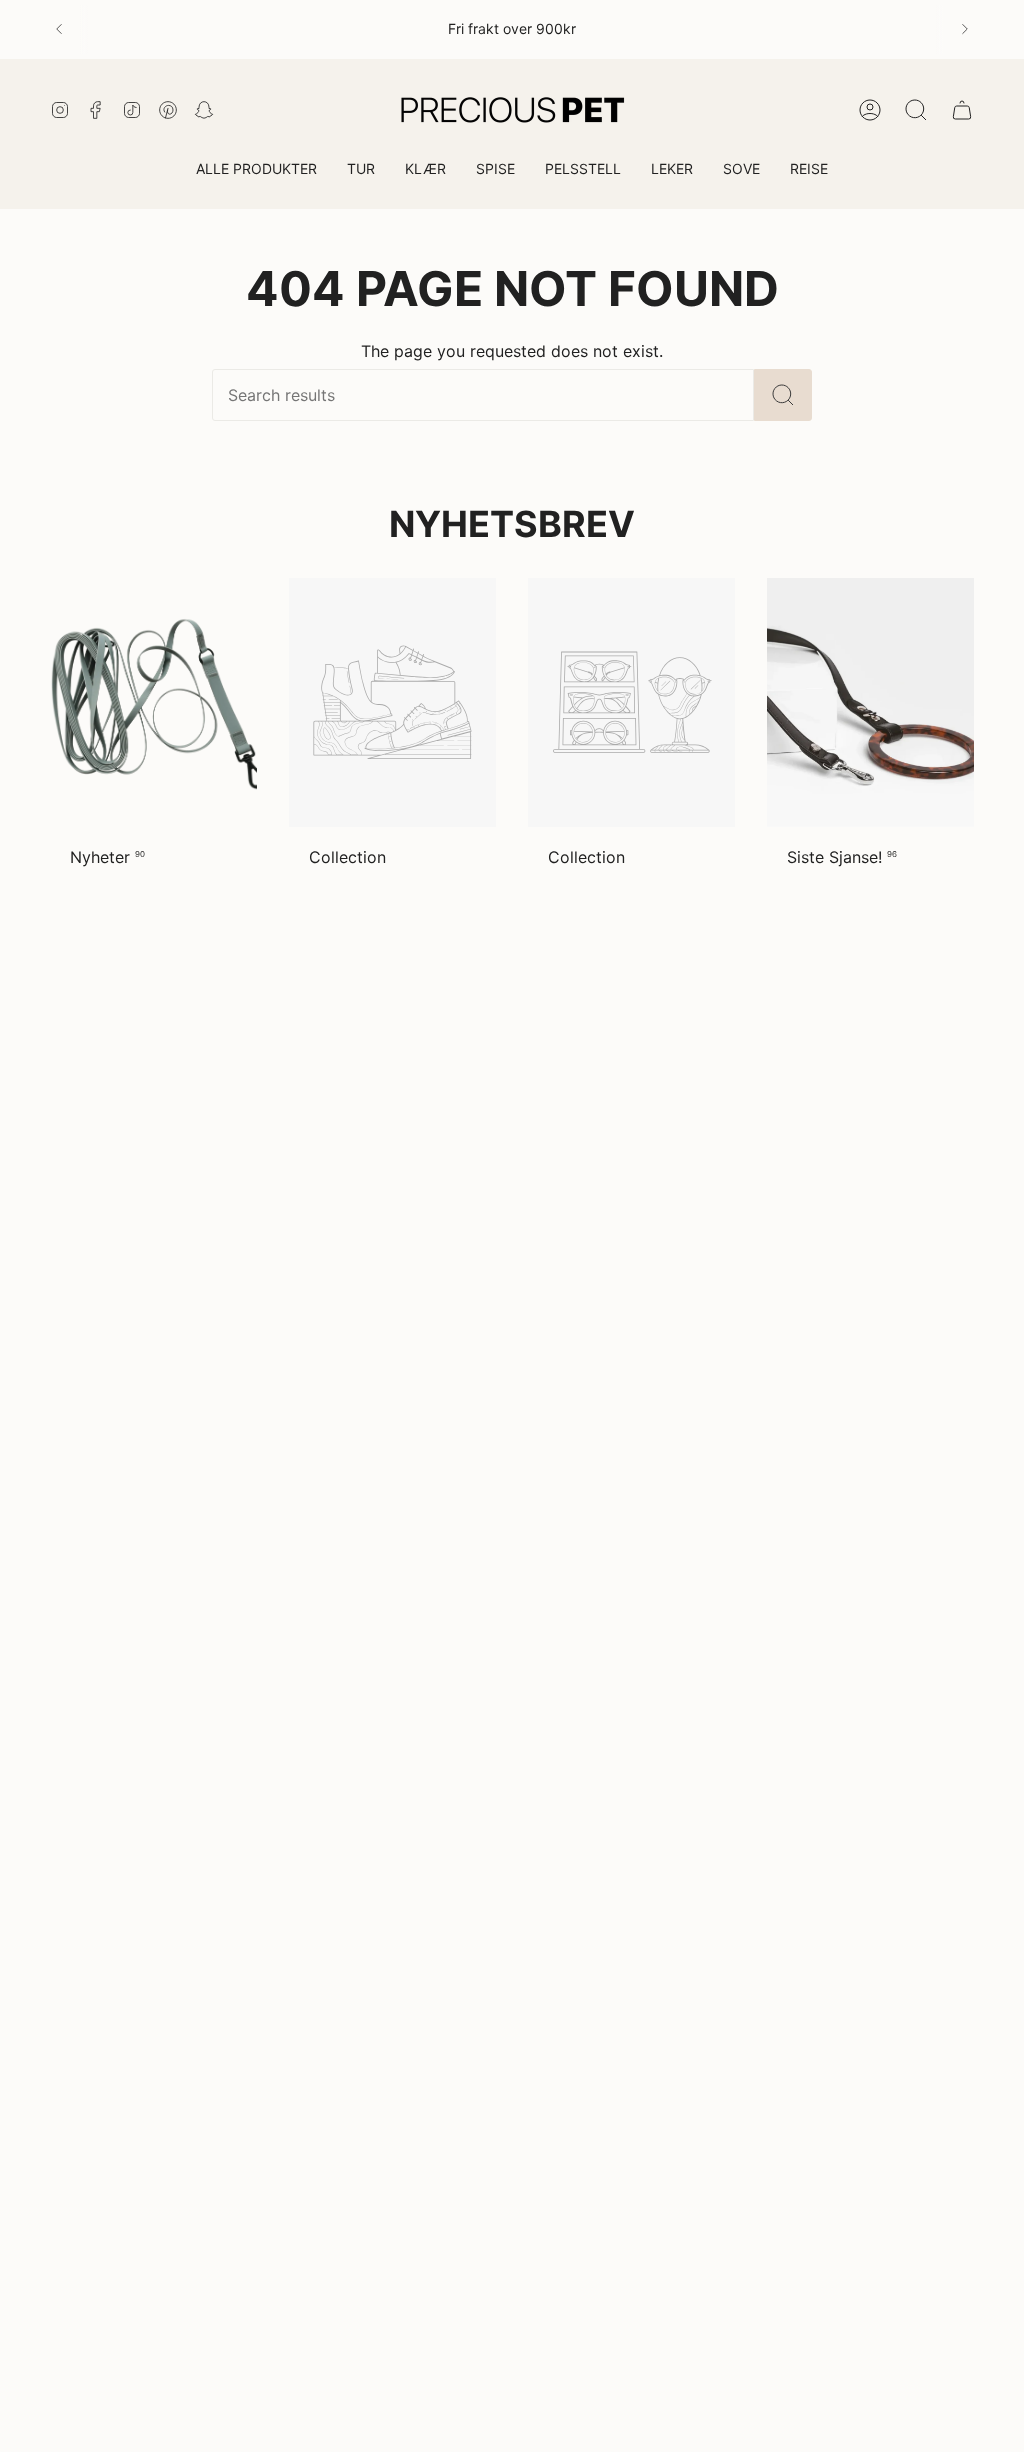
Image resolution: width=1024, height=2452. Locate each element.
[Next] (965, 29)
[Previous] (59, 29)
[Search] (783, 395)
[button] (361, 170)
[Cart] (962, 110)
